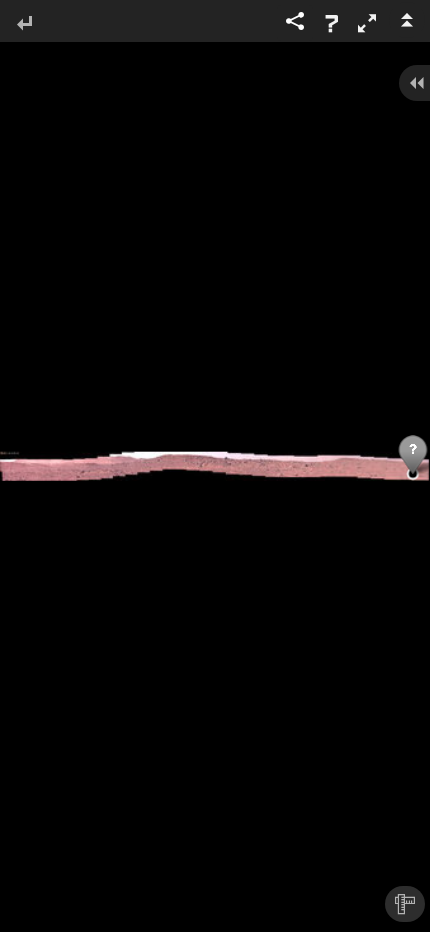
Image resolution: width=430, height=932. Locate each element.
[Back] (24, 24)
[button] (367, 23)
